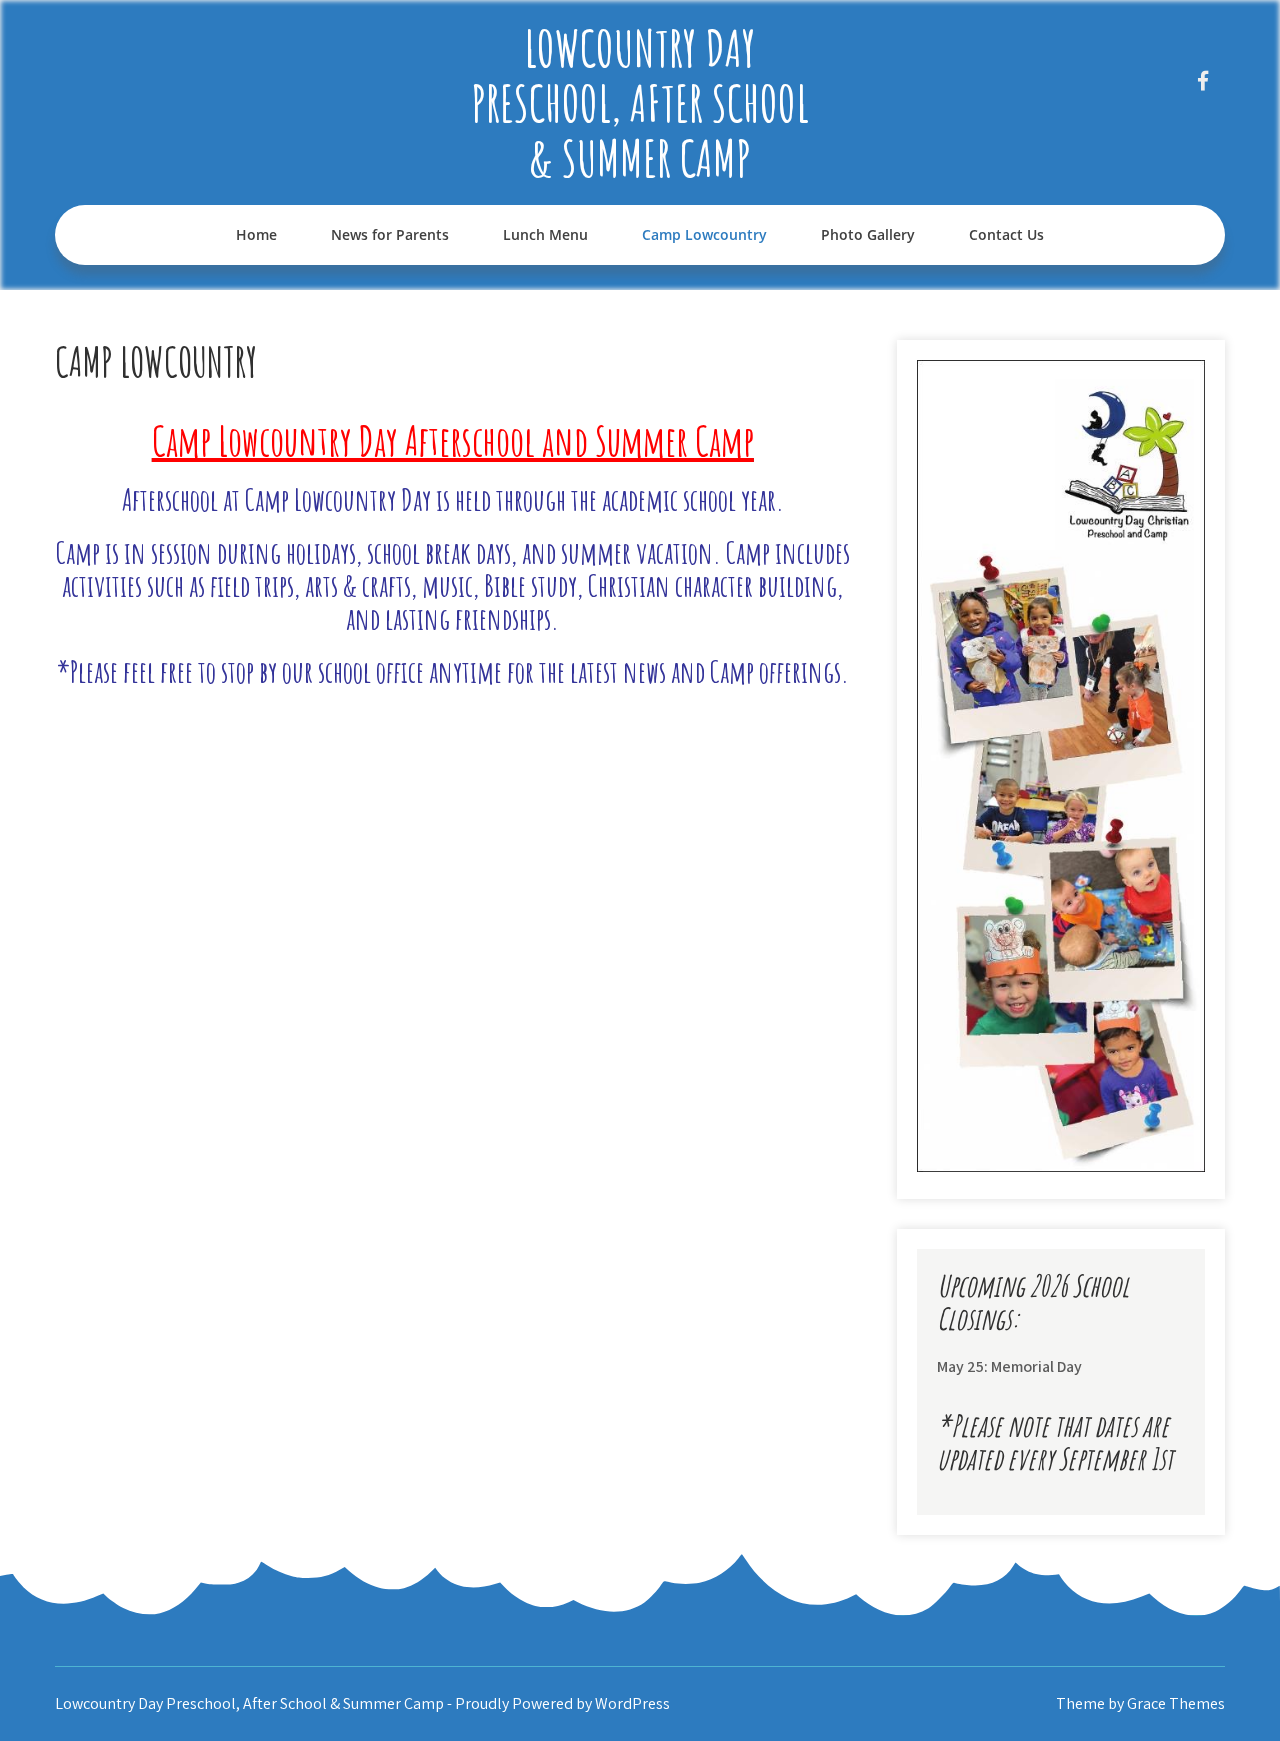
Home (256, 234)
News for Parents (390, 234)
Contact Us (1006, 234)
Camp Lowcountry (704, 234)
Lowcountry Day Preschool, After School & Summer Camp (640, 102)
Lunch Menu (545, 234)
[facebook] (1202, 80)
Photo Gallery (868, 234)
